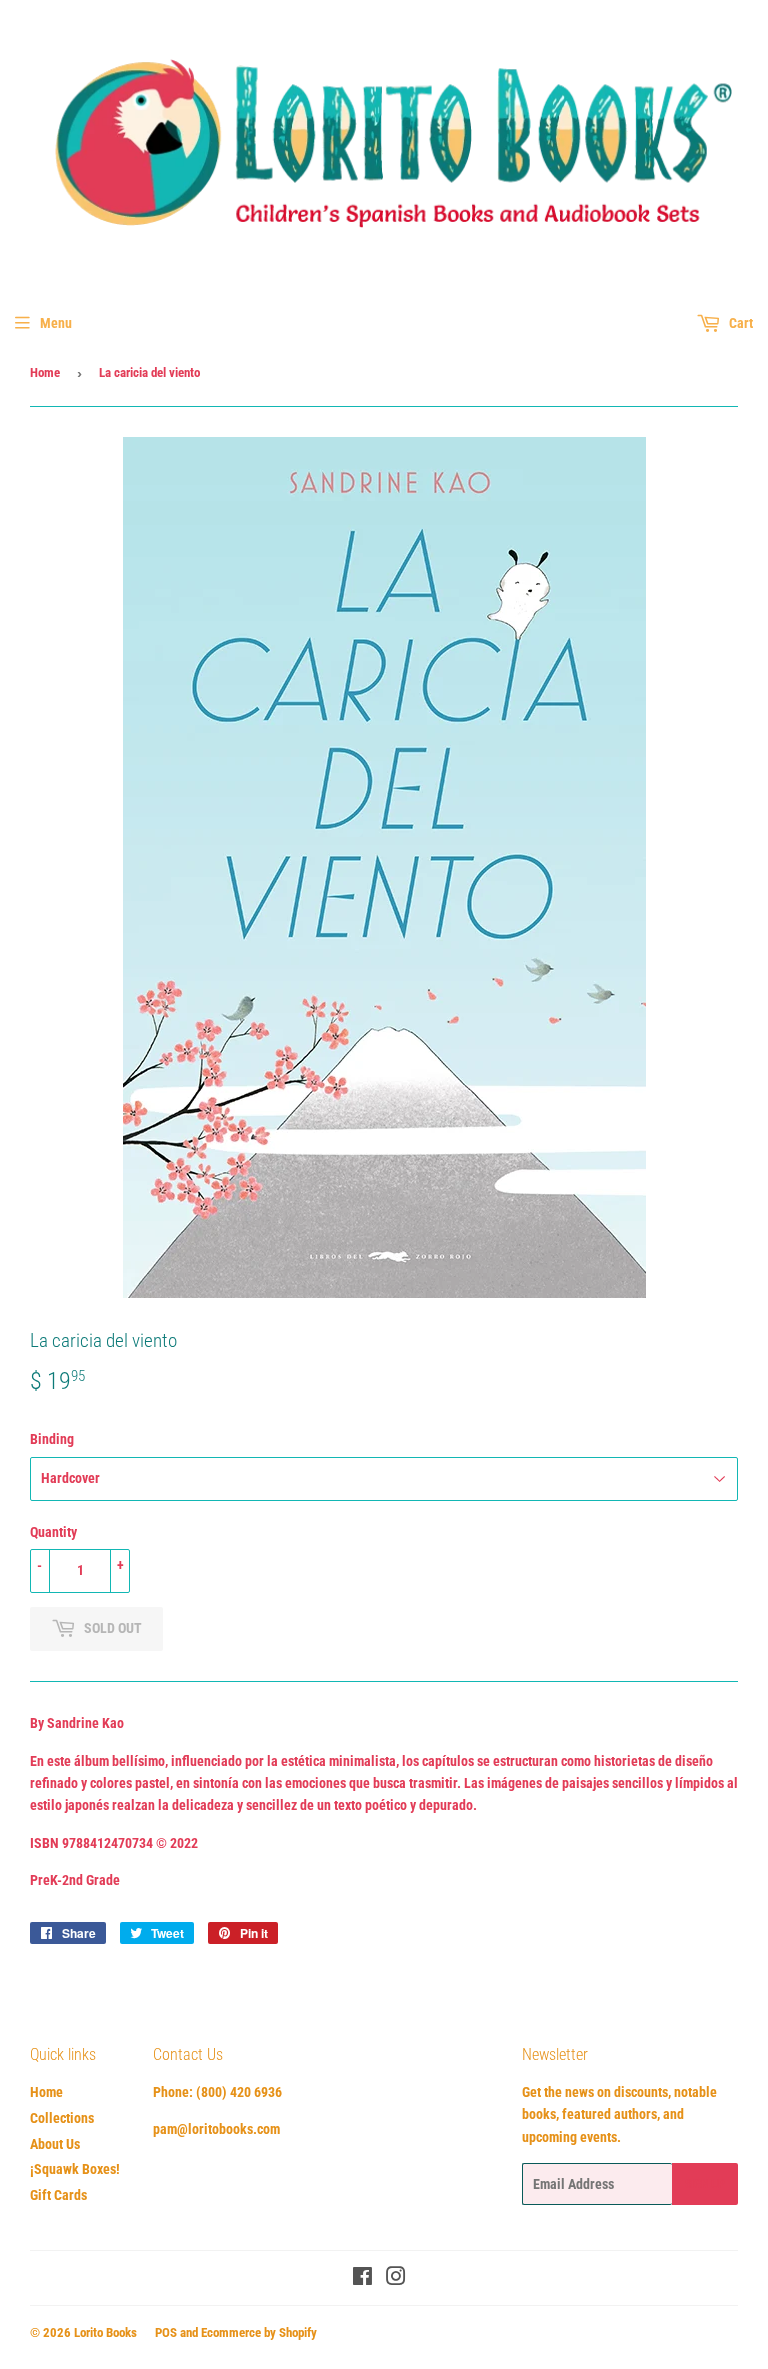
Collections (62, 2118)
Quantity (53, 1532)
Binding (52, 1439)
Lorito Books (105, 2332)
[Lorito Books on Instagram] (396, 2279)
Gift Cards (58, 2195)
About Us (55, 2144)
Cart (739, 323)
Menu (56, 323)
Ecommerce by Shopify (259, 2332)
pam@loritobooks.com (216, 2129)
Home (45, 372)
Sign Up (705, 2184)
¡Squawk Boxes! (75, 2169)
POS (166, 2332)
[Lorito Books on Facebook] (362, 2279)
